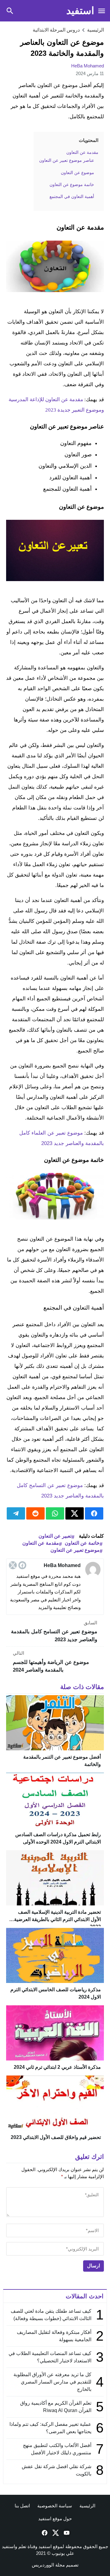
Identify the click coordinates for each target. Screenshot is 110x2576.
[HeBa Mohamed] (93, 1570)
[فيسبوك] (22, 1565)
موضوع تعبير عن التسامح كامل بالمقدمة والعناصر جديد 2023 (54, 1631)
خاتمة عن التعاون (82, 1543)
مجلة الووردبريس (48, 2565)
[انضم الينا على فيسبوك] (44, 2533)
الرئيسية (87, 2506)
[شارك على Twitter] (75, 1513)
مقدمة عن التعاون (41, 1543)
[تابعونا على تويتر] (55, 2533)
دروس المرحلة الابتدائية (56, 30)
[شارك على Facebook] (94, 1513)
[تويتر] (13, 1565)
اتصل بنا (22, 2506)
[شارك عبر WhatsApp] (55, 1513)
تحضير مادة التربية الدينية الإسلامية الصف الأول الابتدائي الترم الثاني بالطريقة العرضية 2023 (57, 1919)
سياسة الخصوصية (55, 2506)
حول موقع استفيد (55, 2519)
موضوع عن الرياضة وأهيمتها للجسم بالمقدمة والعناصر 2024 (51, 1662)
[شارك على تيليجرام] (16, 1513)
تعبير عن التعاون (55, 1536)
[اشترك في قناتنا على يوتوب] (66, 2533)
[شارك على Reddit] (35, 1513)
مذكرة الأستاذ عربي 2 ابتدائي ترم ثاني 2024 (57, 2067)
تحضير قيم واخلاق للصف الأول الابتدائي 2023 (56, 2137)
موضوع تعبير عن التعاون (75, 1550)
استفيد (80, 11)
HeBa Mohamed (88, 66)
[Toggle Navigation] (101, 11)
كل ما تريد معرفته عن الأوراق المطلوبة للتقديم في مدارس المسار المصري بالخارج (52, 2382)
